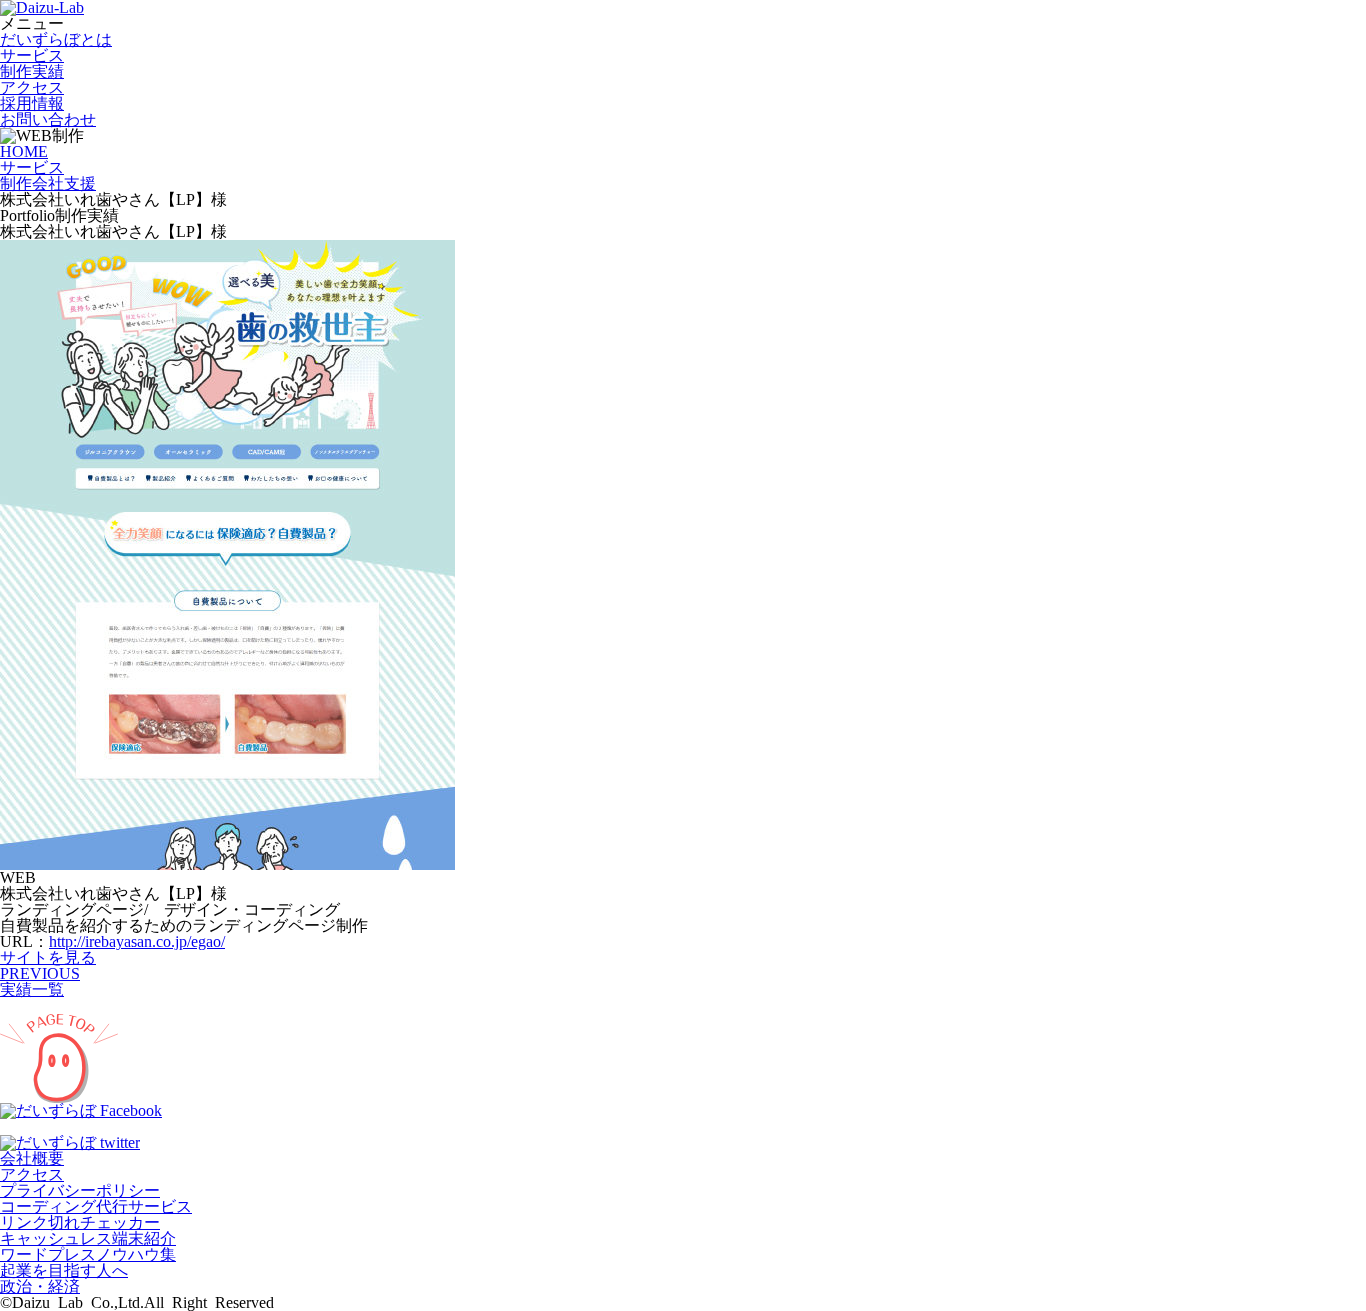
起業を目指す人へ (64, 1270)
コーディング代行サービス (96, 1206)
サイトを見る (48, 957)
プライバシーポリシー (80, 1190)
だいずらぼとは (56, 39)
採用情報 (32, 103)
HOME (24, 151)
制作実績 (32, 71)
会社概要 (32, 1158)
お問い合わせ (48, 119)
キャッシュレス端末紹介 (88, 1238)
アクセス (32, 87)
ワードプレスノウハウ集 (88, 1254)
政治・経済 (40, 1286)
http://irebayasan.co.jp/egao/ (137, 941)
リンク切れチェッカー (80, 1222)
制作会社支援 (48, 183)
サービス (32, 55)
